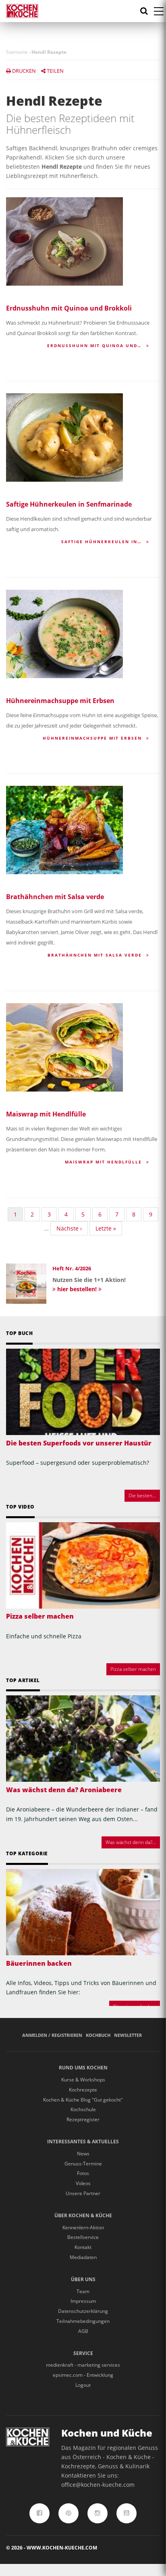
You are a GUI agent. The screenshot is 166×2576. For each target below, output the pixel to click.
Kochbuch (98, 2035)
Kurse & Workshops (83, 2080)
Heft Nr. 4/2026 (72, 1268)
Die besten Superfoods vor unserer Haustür (79, 1443)
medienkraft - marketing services (83, 2365)
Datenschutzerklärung (83, 2311)
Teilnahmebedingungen (83, 2321)
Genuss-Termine (83, 2164)
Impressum (83, 2301)
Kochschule (83, 2109)
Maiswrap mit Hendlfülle (46, 1114)
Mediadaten (83, 2257)
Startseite (17, 52)
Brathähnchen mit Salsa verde (55, 897)
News (83, 2154)
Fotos (83, 2173)
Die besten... (142, 1496)
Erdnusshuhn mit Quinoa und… (95, 346)
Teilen (55, 71)
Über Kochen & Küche (83, 2215)
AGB (83, 2331)
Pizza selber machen (40, 1616)
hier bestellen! (77, 1289)
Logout (83, 2385)
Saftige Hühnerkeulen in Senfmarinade (69, 504)
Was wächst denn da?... (131, 1842)
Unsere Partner (83, 2193)
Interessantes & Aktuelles (83, 2142)
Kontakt (83, 2247)
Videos (83, 2183)
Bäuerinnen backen (39, 1963)
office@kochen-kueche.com (98, 2485)
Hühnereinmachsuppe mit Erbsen (60, 701)
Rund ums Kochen (83, 2068)
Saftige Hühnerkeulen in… (103, 542)
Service (83, 2353)
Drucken (23, 71)
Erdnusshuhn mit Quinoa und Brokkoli (69, 308)
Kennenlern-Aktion (83, 2227)
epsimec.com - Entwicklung (83, 2375)
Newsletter (128, 2035)
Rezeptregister (83, 2119)
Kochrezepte (83, 2090)
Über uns (83, 2279)
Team (83, 2291)
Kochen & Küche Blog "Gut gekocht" (83, 2100)
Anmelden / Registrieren (52, 2035)
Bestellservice (83, 2237)
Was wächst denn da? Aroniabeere (64, 1790)
